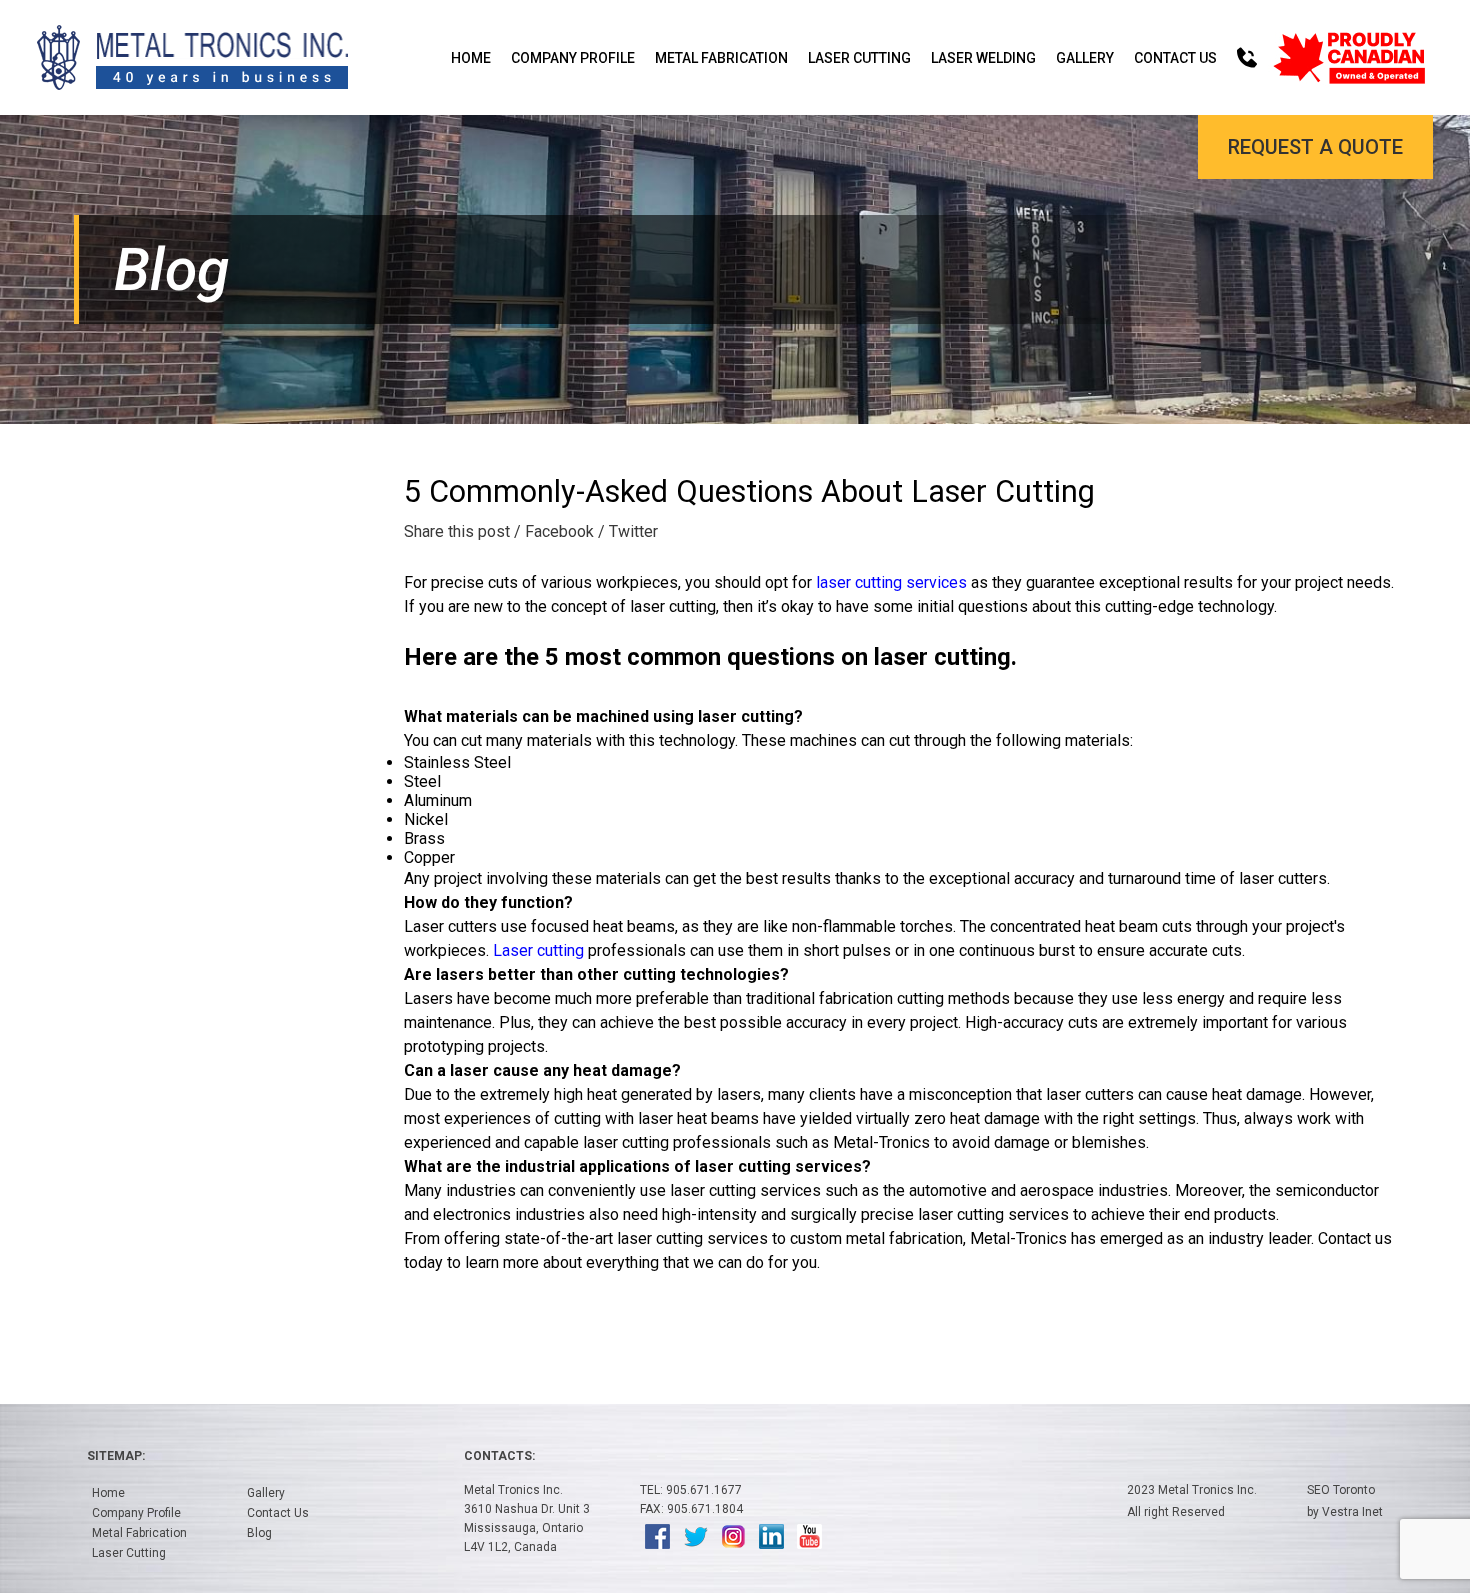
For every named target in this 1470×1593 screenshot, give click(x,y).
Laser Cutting (859, 58)
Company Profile (573, 58)
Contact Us (1175, 58)
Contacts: (499, 1456)
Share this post (457, 531)
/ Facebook (554, 531)
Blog (259, 1533)
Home (471, 58)
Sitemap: (116, 1456)
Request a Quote (1315, 147)
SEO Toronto (1341, 1490)
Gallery (1085, 58)
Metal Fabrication (721, 58)
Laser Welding (983, 58)
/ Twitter (628, 531)
